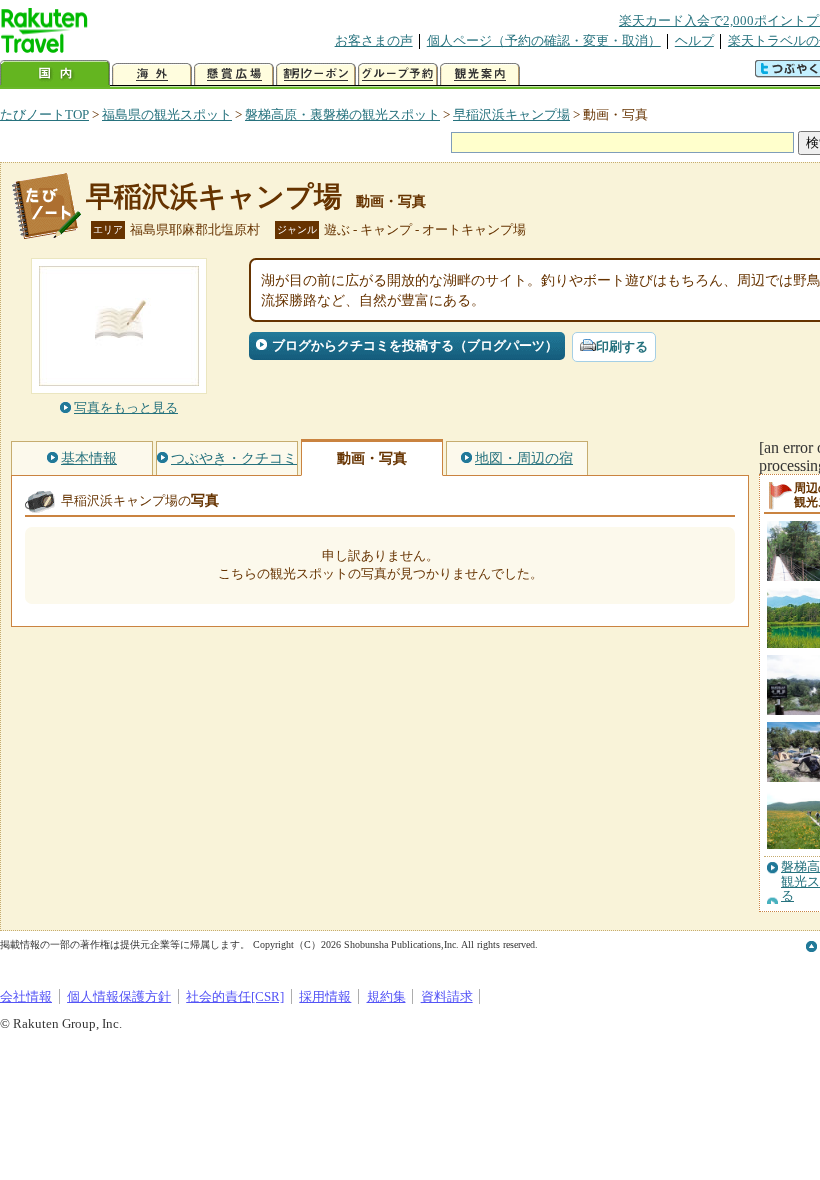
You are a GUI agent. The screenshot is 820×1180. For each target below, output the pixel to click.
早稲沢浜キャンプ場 (511, 114)
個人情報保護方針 (119, 996)
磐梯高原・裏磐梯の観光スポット (342, 114)
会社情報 (26, 996)
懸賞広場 (234, 74)
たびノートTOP (44, 114)
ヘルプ (694, 40)
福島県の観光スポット (167, 114)
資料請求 (447, 996)
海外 (152, 74)
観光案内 (480, 74)
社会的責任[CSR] (235, 996)
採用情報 (325, 996)
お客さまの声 (374, 40)
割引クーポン (316, 74)
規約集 (386, 996)
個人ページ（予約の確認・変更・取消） (544, 40)
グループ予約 (398, 74)
